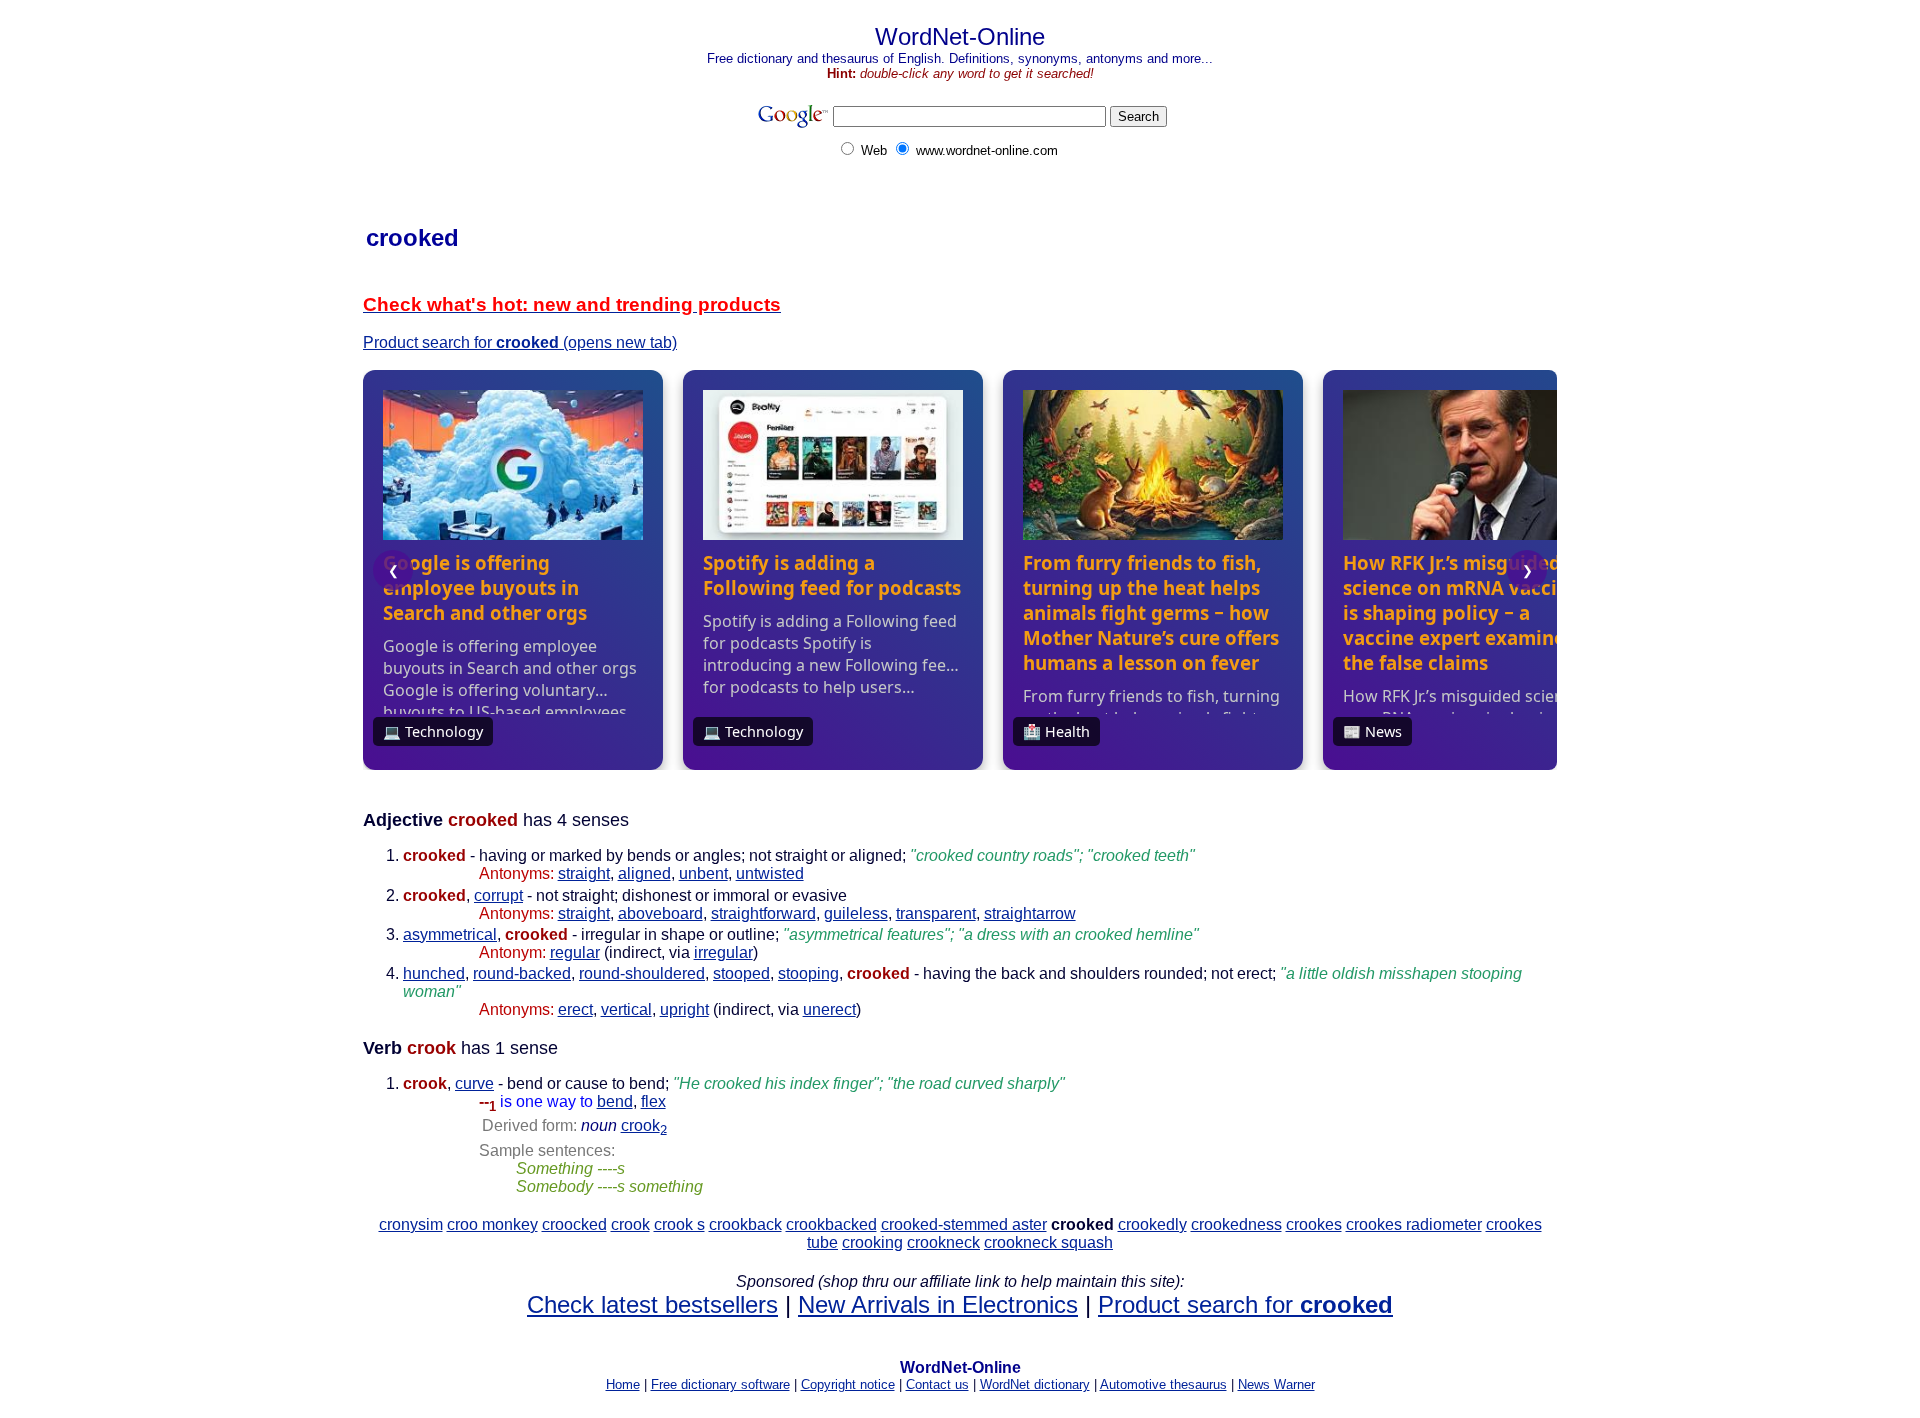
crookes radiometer (1414, 1224)
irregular (723, 952)
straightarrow (1030, 913)
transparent (936, 913)
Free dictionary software (720, 1384)
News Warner (1276, 1384)
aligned (644, 873)
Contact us (937, 1384)
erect (575, 1009)
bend (615, 1101)
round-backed (522, 973)
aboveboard (660, 913)
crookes (1314, 1224)
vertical (626, 1009)
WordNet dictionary (1035, 1384)
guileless (856, 913)
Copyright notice (848, 1384)
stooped (741, 973)
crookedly (1152, 1224)
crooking (872, 1242)
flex (653, 1101)
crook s (679, 1224)
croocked (574, 1224)
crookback (745, 1224)
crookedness (1236, 1224)
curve (474, 1083)
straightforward (763, 913)
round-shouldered (642, 973)
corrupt (498, 895)
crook (644, 1125)
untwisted (770, 873)
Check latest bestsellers (652, 1304)
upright (684, 1009)
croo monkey (492, 1224)
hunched (434, 973)
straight (584, 873)
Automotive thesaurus (1163, 1384)
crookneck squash (1048, 1242)
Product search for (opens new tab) (520, 342)
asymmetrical (450, 934)
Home (623, 1384)
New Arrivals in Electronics (938, 1304)
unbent (703, 873)
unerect (829, 1009)
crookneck (943, 1242)
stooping (808, 973)
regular (575, 952)
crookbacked (831, 1224)
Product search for (1245, 1304)
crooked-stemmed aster (964, 1224)
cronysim (411, 1224)
